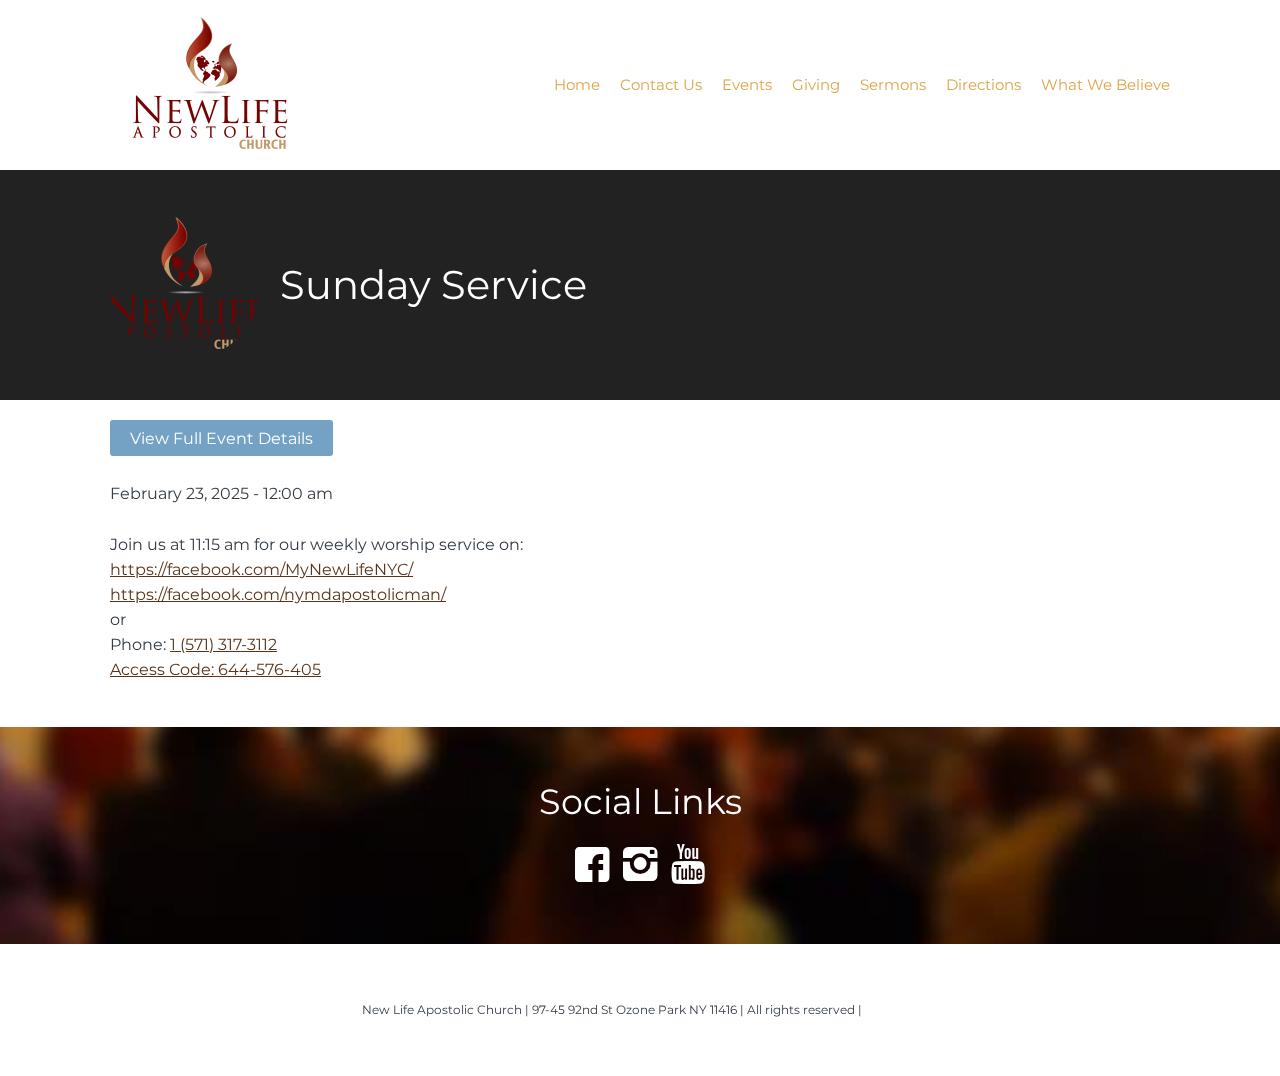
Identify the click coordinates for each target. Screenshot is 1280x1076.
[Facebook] (592, 864)
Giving (816, 84)
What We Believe (1105, 84)
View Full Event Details (221, 438)
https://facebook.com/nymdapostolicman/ (278, 594)
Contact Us (661, 84)
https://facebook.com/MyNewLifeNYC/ (261, 569)
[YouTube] (688, 864)
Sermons (893, 84)
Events (747, 84)
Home (577, 84)
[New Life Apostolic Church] (236, 85)
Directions (983, 84)
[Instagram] (640, 864)
